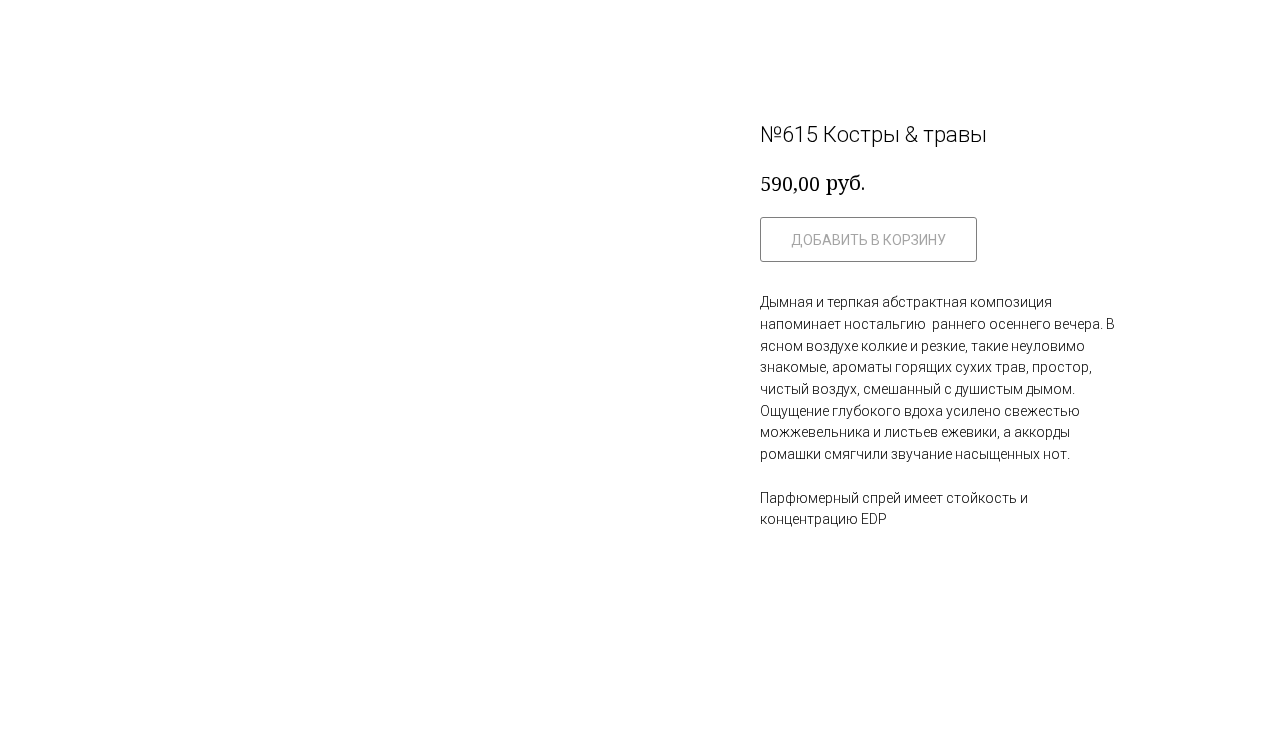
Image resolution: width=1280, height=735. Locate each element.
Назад (60, 30)
